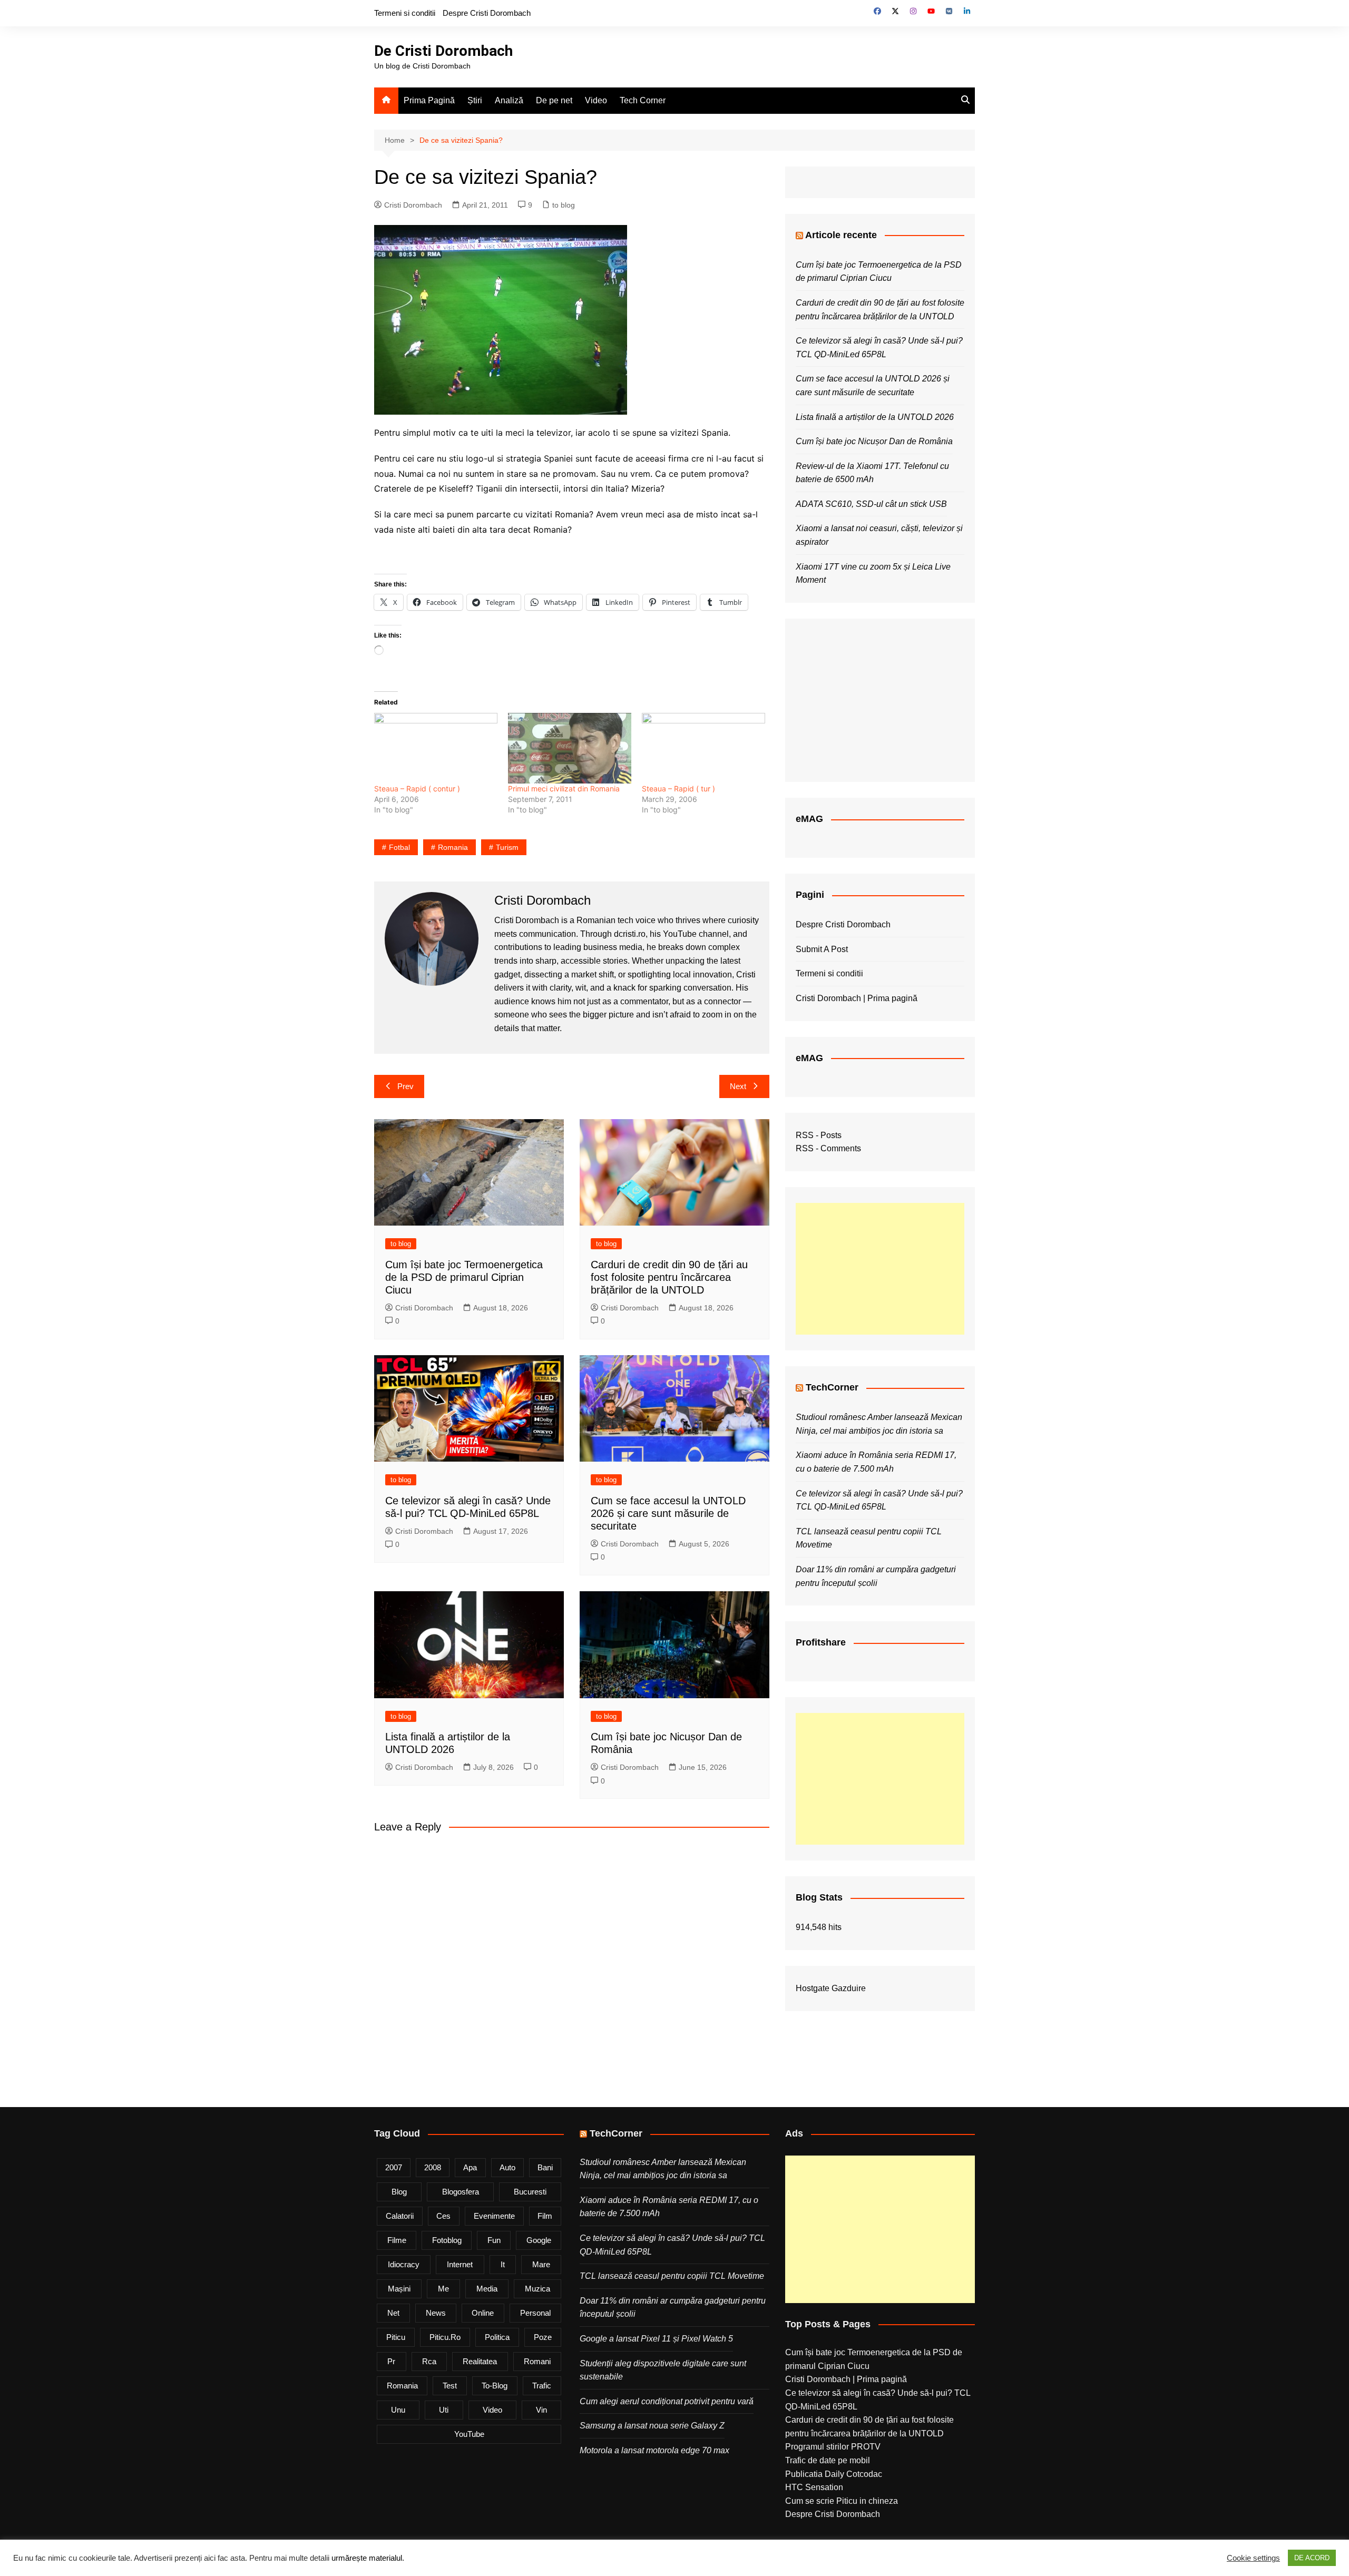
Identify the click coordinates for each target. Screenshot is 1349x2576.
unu (398, 2410)
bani (545, 2167)
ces (443, 2216)
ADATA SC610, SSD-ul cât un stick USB (871, 504)
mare (541, 2264)
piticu (396, 2337)
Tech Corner (643, 100)
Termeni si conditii (405, 13)
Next (738, 1086)
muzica (537, 2289)
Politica (497, 2337)
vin (541, 2410)
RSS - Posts (819, 1135)
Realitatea (480, 2361)
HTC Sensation (814, 2487)
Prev (405, 1086)
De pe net (554, 100)
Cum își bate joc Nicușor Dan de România (874, 441)
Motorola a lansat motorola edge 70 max (654, 2450)
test (450, 2386)
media (487, 2289)
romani (537, 2361)
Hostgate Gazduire (831, 1988)
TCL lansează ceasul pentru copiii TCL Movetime (672, 2276)
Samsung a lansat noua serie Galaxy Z (652, 2426)
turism (507, 847)
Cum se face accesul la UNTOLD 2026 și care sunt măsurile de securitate (668, 1513)
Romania (453, 847)
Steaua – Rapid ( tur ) (678, 789)
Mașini (399, 2289)
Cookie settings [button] (1253, 2558)
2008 (433, 2167)
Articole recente (841, 235)
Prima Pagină (429, 100)
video (492, 2410)
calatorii (400, 2216)
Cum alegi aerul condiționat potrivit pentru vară (667, 2401)
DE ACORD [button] (1312, 2558)
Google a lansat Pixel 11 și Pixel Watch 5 (656, 2339)
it (503, 2264)
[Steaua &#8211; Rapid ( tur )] (703, 748)
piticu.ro (445, 2337)
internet (460, 2264)
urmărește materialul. (368, 2558)
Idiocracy (404, 2264)
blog (399, 2192)
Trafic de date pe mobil (828, 2460)
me (443, 2289)
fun (494, 2240)
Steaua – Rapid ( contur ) (417, 789)
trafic (542, 2386)
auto (507, 2167)
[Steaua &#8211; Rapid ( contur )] (436, 748)
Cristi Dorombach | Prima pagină (857, 998)
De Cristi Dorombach (443, 51)
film (545, 2216)
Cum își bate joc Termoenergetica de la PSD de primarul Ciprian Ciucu (464, 1277)
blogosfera (461, 2192)
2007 (394, 2167)
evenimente (494, 2216)
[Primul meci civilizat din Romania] (570, 748)
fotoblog (447, 2240)
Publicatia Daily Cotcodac (834, 2474)
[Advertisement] (880, 1269)
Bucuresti (530, 2192)
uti (444, 2410)
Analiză (509, 100)
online (483, 2313)
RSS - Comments (828, 1148)
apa (470, 2167)
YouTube (469, 2434)
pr (391, 2361)
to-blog (495, 2386)
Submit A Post (822, 949)
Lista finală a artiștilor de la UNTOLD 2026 (875, 417)
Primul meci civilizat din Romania (564, 789)
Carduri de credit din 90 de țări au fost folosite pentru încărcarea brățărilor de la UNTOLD (669, 1277)
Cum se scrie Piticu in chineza (842, 2501)
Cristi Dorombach (413, 205)
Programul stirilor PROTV (833, 2447)
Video (596, 100)
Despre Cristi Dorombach (487, 13)
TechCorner (832, 1387)
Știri (475, 100)
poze (543, 2337)
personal (535, 2313)
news (436, 2313)
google (539, 2240)
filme (397, 2240)
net (393, 2313)
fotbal (399, 847)
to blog (564, 205)
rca (429, 2361)
